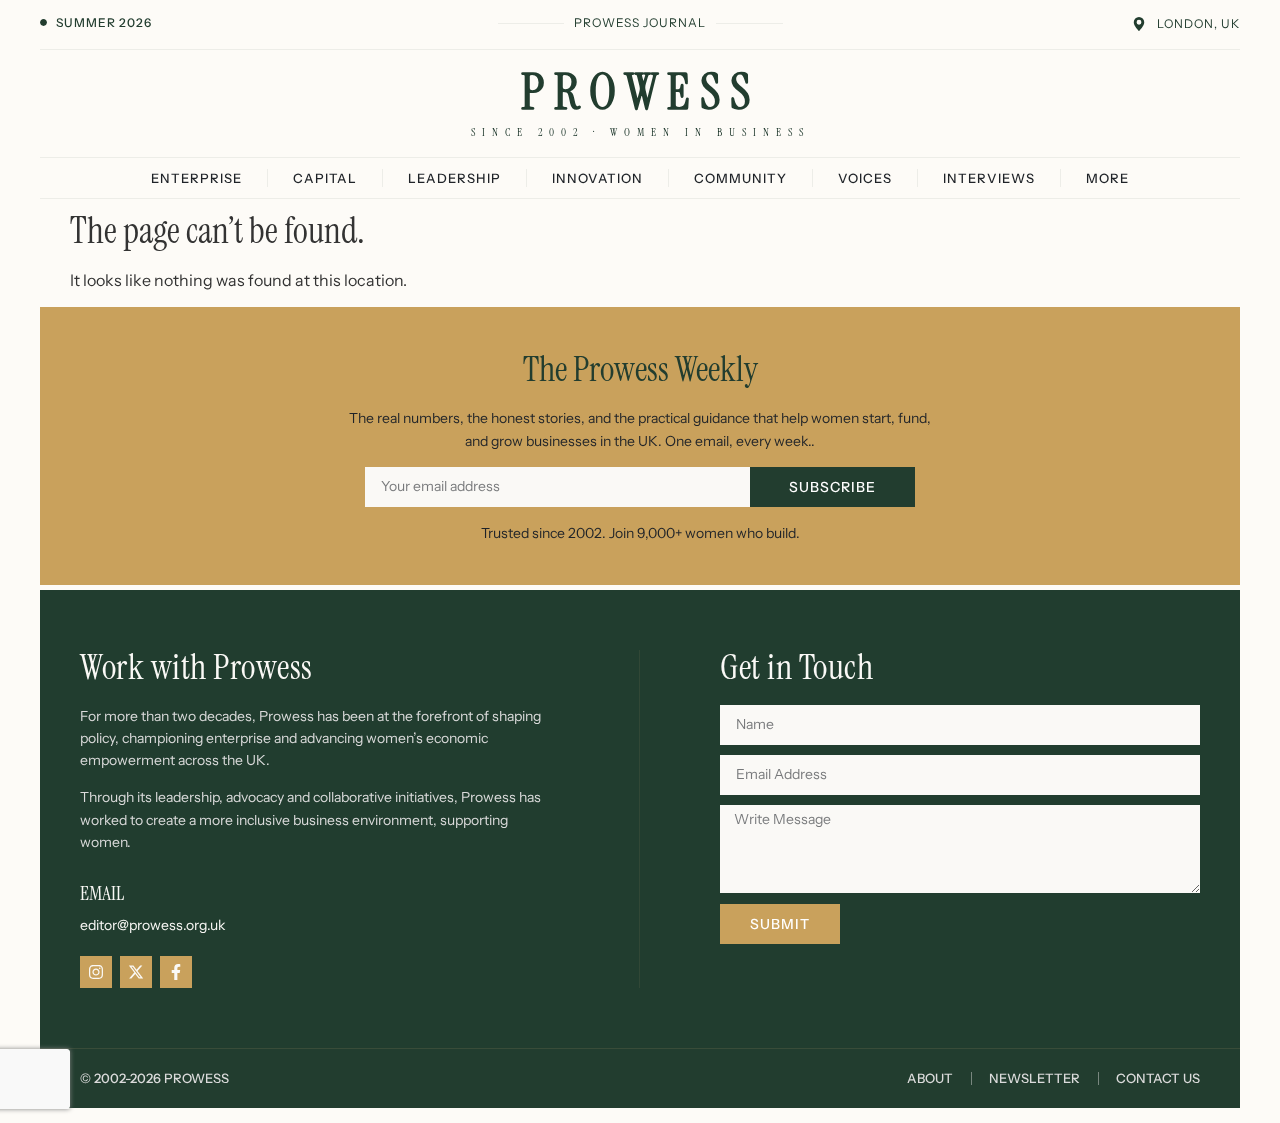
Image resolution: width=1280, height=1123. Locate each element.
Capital (325, 178)
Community (740, 178)
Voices (865, 178)
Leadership (454, 178)
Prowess (640, 92)
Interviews (989, 178)
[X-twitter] (136, 972)
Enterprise (196, 178)
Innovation (597, 178)
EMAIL (102, 893)
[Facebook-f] (176, 972)
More (1107, 178)
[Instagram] (96, 972)
